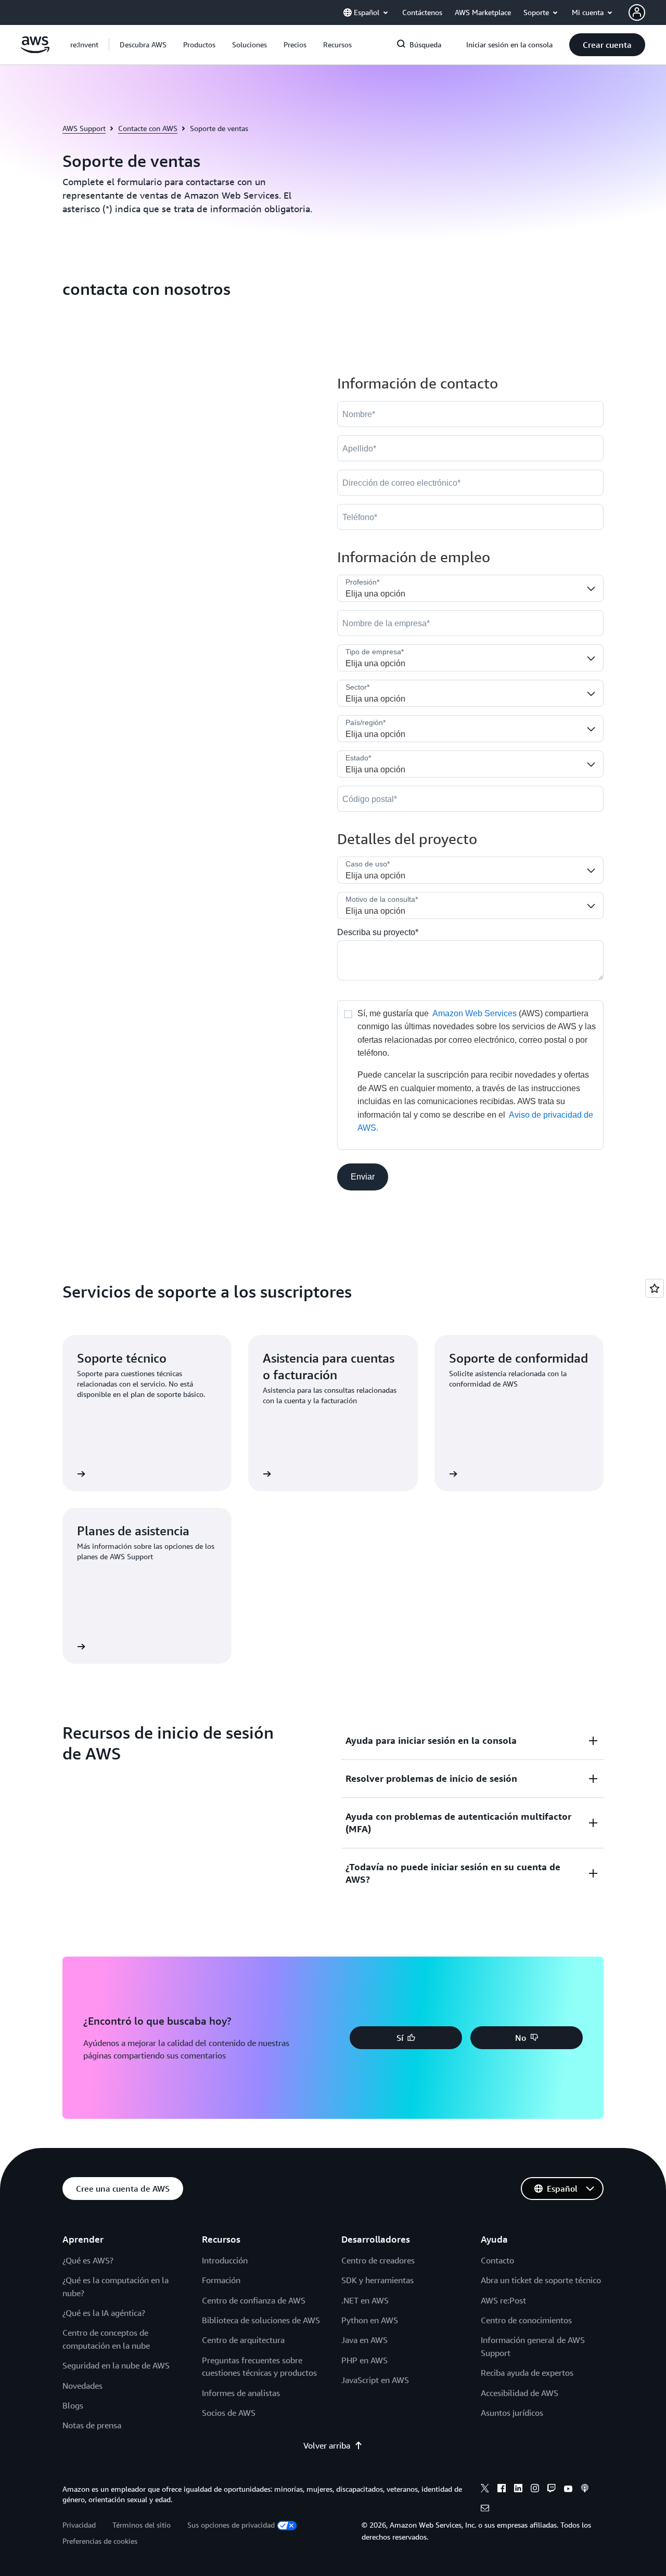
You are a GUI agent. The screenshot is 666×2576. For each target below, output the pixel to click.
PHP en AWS (364, 2360)
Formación (221, 2280)
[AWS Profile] (637, 12)
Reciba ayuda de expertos (527, 2373)
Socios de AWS (229, 2413)
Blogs (73, 2405)
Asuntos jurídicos (512, 2413)
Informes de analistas (241, 2393)
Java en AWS (364, 2340)
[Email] (485, 2509)
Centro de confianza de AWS (254, 2300)
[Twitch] (552, 2490)
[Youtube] (568, 2490)
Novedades (82, 2386)
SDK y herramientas (377, 2280)
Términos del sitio (142, 2525)
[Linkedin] (518, 2490)
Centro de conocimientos (526, 2320)
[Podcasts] (585, 2490)
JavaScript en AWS (375, 2380)
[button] (143, 45)
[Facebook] (502, 2490)
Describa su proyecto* (378, 932)
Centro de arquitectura (243, 2340)
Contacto (497, 2260)
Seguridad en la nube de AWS (116, 2365)
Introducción (225, 2260)
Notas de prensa (92, 2425)
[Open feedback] (655, 1288)
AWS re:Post (503, 2300)
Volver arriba (327, 2445)
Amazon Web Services (475, 1013)
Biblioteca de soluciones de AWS (261, 2320)
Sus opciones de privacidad (231, 2525)
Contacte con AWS (148, 128)
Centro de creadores (378, 2260)
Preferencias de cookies (100, 2541)
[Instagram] (535, 2490)
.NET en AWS (365, 2300)
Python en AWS (370, 2320)
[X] (485, 2490)
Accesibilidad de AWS (520, 2393)
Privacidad (79, 2525)
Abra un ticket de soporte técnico (541, 2280)
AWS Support (84, 128)
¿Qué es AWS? (88, 2260)
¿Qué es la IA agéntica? (104, 2313)
